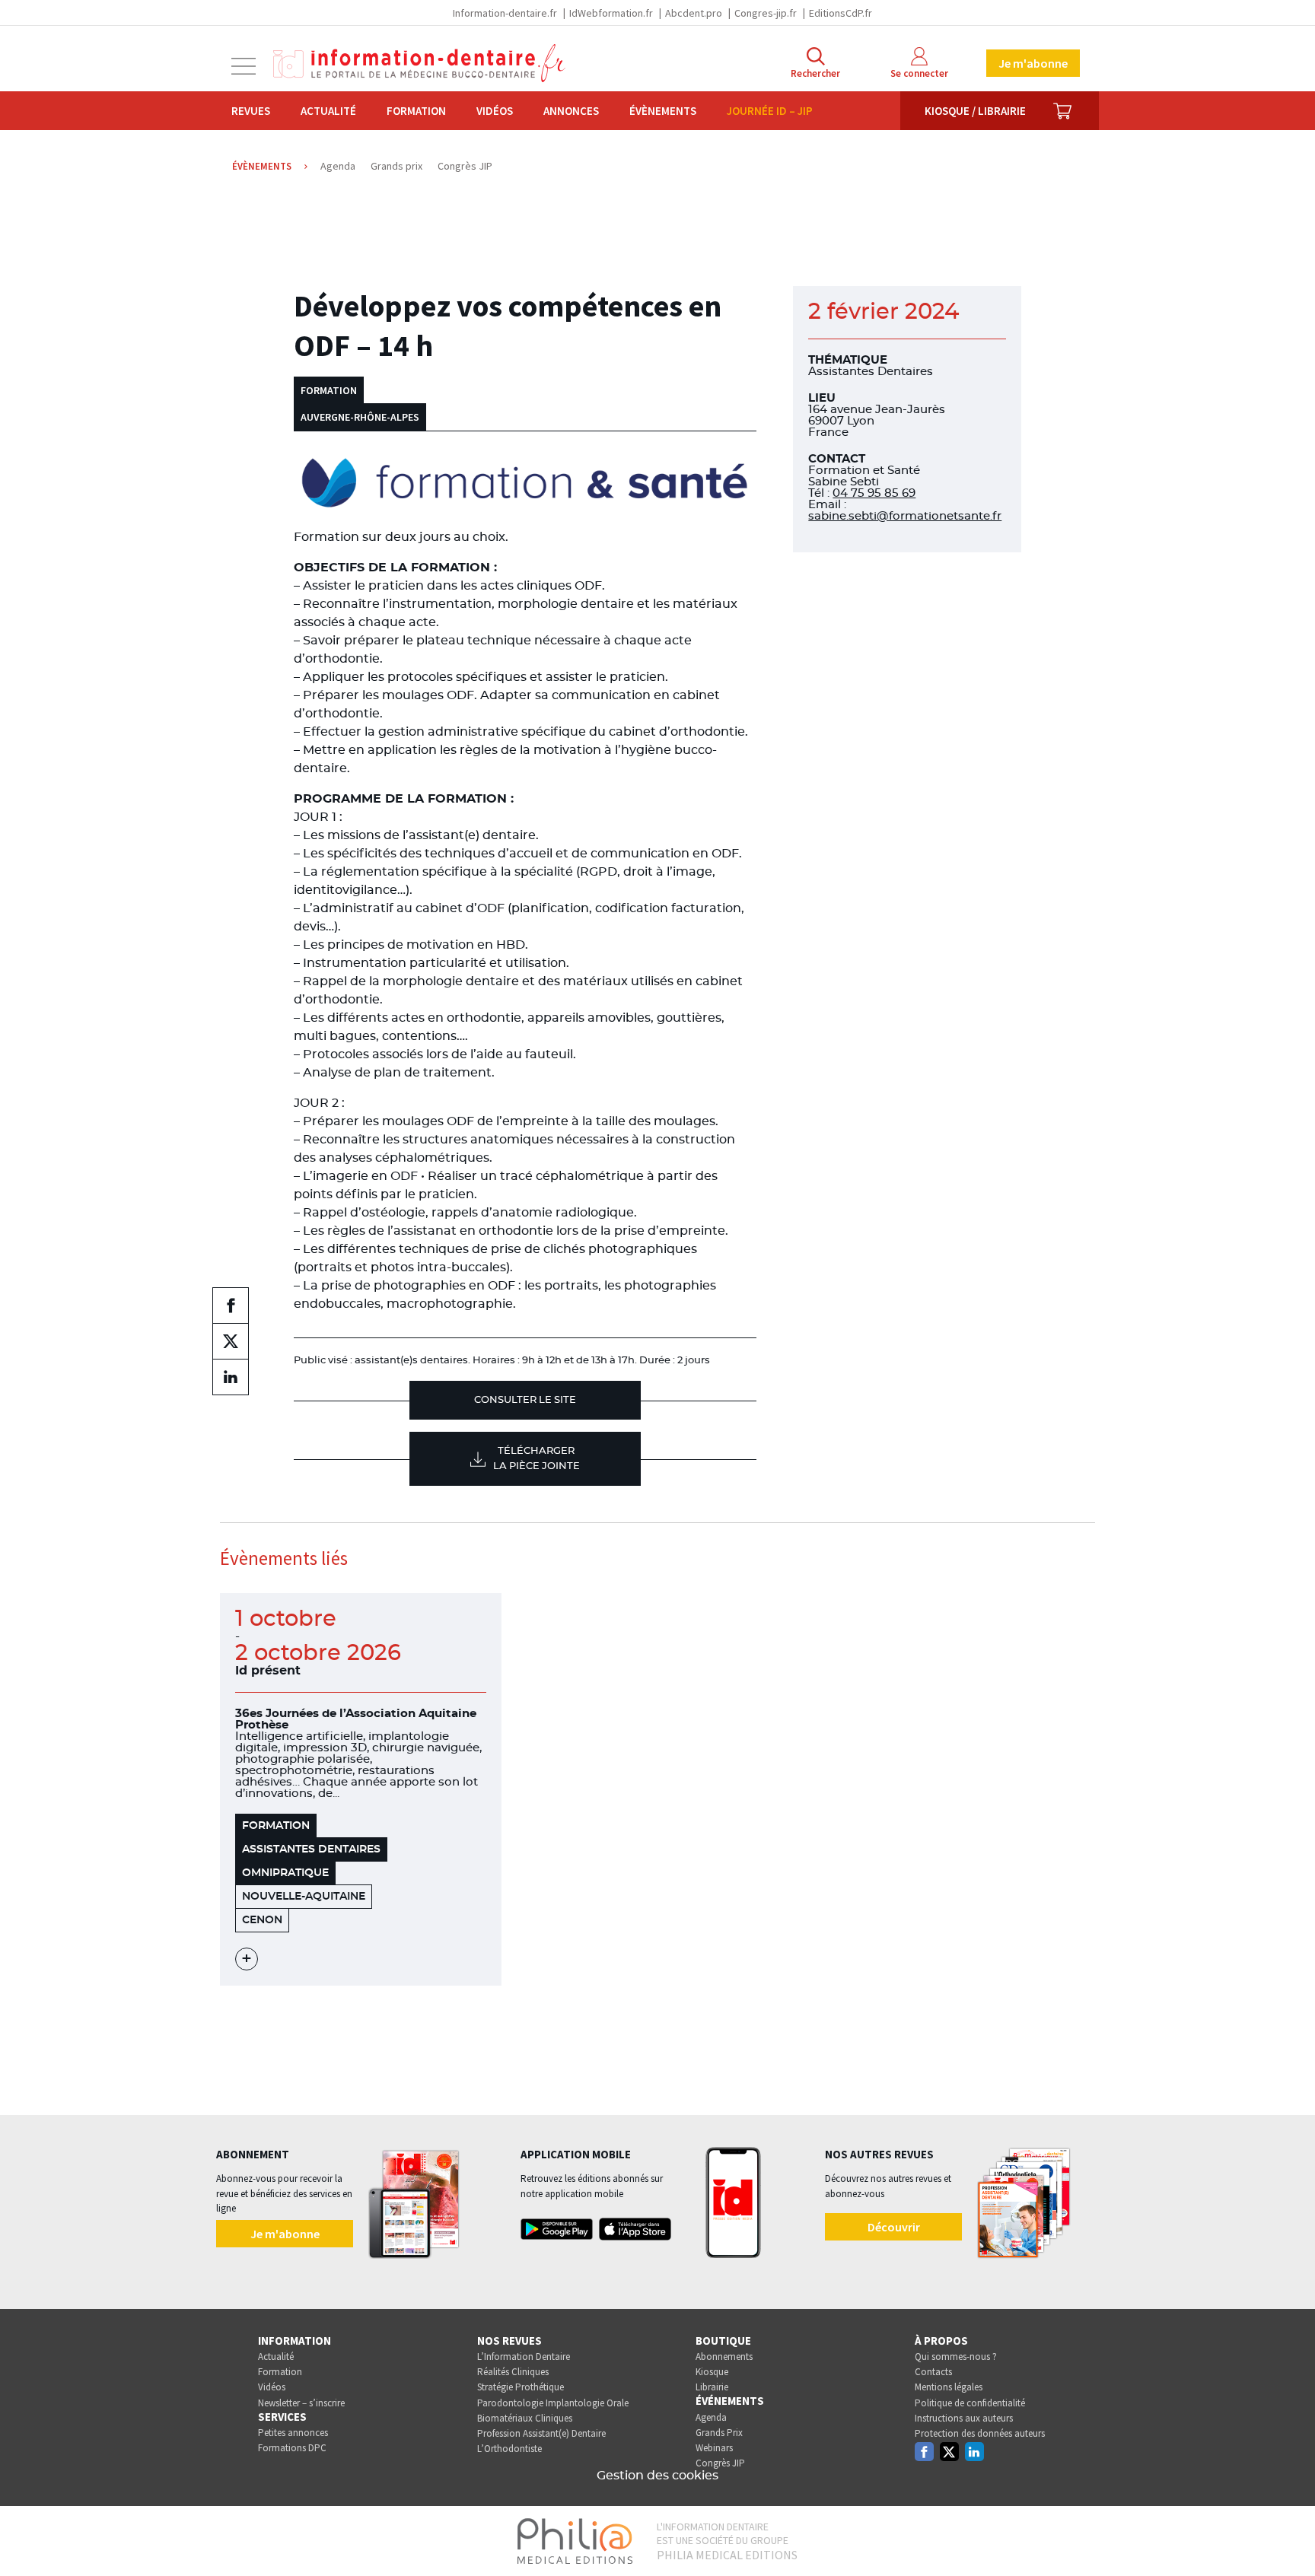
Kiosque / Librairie (975, 111)
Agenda (711, 2417)
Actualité (328, 111)
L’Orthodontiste (509, 2449)
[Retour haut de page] (1288, 2536)
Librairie (712, 2387)
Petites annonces (293, 2433)
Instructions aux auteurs (964, 2418)
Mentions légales (949, 2387)
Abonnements (724, 2357)
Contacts (933, 2372)
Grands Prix (719, 2433)
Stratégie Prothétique (521, 2387)
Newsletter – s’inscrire (301, 2403)
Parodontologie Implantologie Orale (553, 2403)
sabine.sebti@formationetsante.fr (905, 516)
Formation (416, 111)
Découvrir (894, 2227)
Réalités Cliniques (513, 2372)
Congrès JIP (720, 2463)
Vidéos (495, 111)
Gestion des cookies (657, 2476)
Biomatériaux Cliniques (525, 2418)
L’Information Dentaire (524, 2357)
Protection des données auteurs (980, 2433)
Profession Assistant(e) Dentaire (541, 2433)
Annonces (571, 111)
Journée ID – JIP (770, 111)
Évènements (663, 111)
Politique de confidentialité (970, 2403)
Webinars (714, 2448)
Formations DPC (292, 2448)
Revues (251, 111)
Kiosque (712, 2372)
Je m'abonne (1033, 63)
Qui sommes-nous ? (956, 2357)
